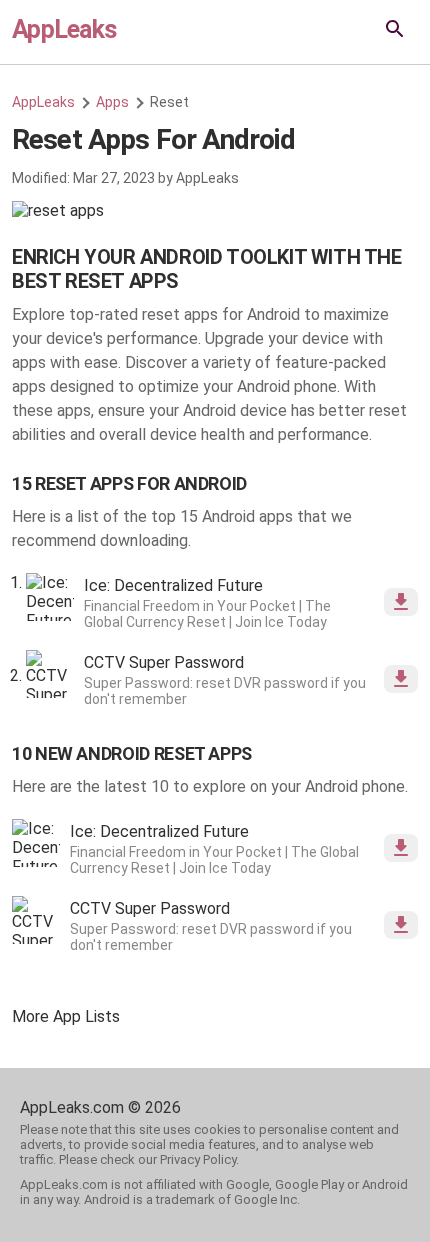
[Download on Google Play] (401, 602)
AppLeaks (64, 29)
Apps (112, 102)
